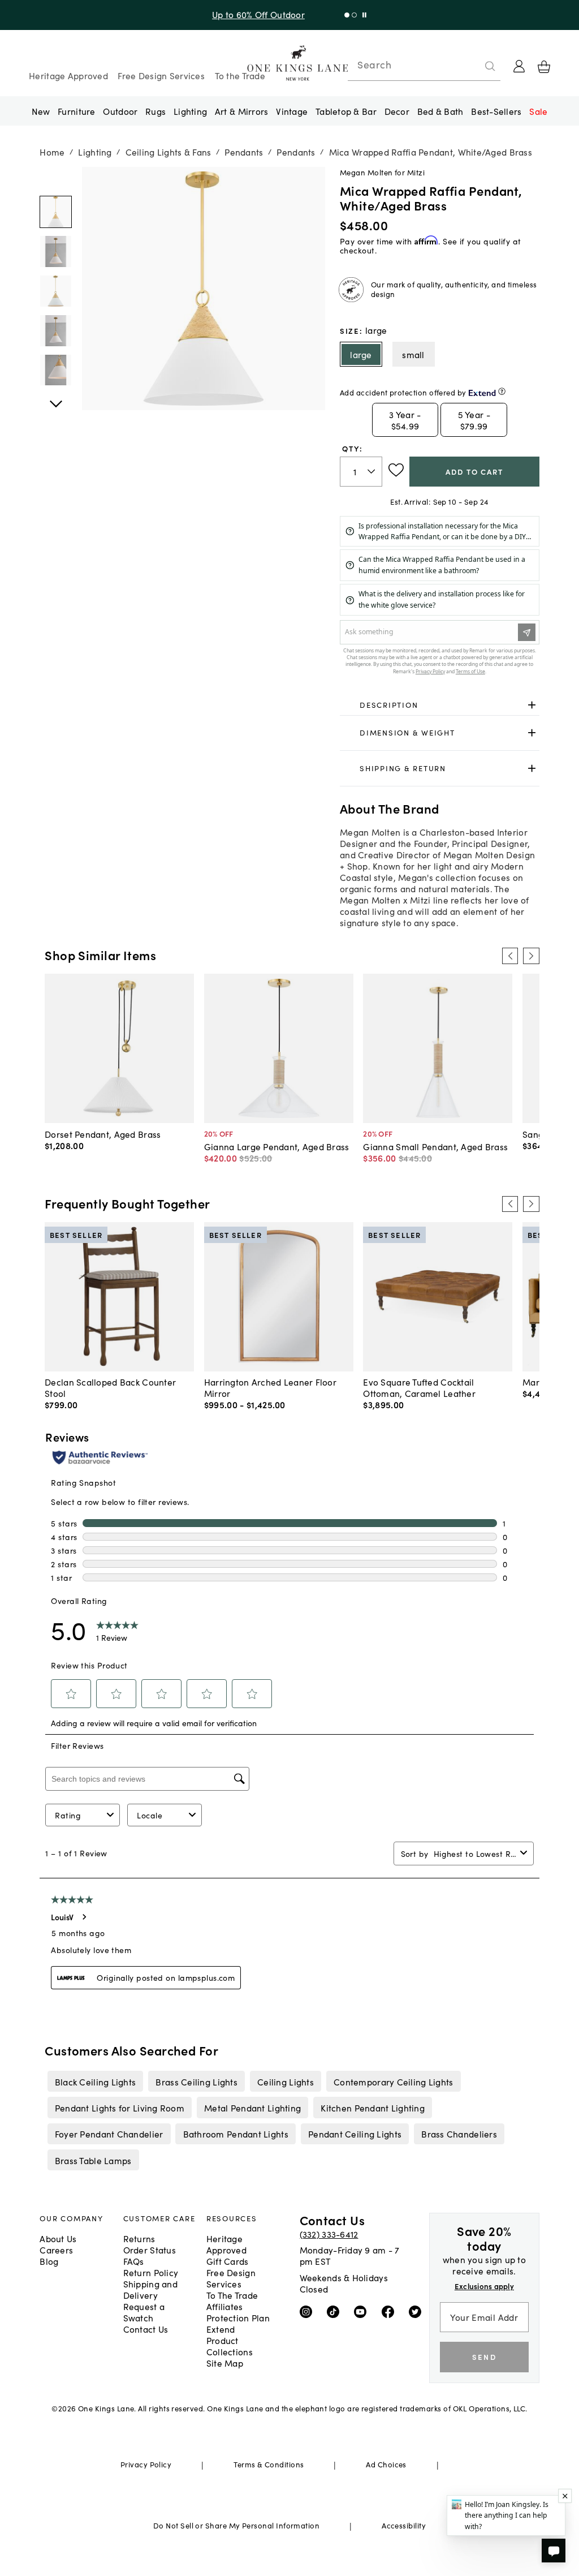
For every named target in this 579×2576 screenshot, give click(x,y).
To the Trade (240, 75)
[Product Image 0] (56, 212)
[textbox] (361, 472)
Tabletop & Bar (346, 111)
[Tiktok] (336, 2311)
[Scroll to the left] (510, 956)
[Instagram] (308, 2311)
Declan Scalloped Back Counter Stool (110, 1387)
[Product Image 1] (56, 251)
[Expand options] (532, 705)
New (41, 111)
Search (374, 64)
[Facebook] (390, 2311)
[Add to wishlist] (396, 470)
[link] (440, 705)
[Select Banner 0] (347, 15)
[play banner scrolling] (364, 15)
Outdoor (120, 111)
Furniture (76, 111)
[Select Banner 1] (354, 15)
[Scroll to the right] (531, 956)
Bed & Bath (440, 111)
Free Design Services (161, 75)
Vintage (292, 111)
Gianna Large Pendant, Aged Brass (277, 1146)
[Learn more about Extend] (502, 391)
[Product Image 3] (56, 331)
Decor (397, 111)
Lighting (190, 111)
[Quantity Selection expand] (372, 471)
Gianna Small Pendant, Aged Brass (435, 1146)
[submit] (490, 66)
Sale (538, 111)
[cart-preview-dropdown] (544, 67)
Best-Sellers (496, 111)
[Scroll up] (56, 398)
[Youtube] (363, 2311)
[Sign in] (519, 66)
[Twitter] (418, 2311)
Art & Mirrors (242, 111)
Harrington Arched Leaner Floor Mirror (270, 1387)
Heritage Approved (68, 75)
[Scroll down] (56, 179)
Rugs (155, 111)
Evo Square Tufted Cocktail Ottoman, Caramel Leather (419, 1387)
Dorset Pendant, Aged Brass (103, 1134)
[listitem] (95, 2081)
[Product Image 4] (56, 370)
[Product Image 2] (56, 291)
